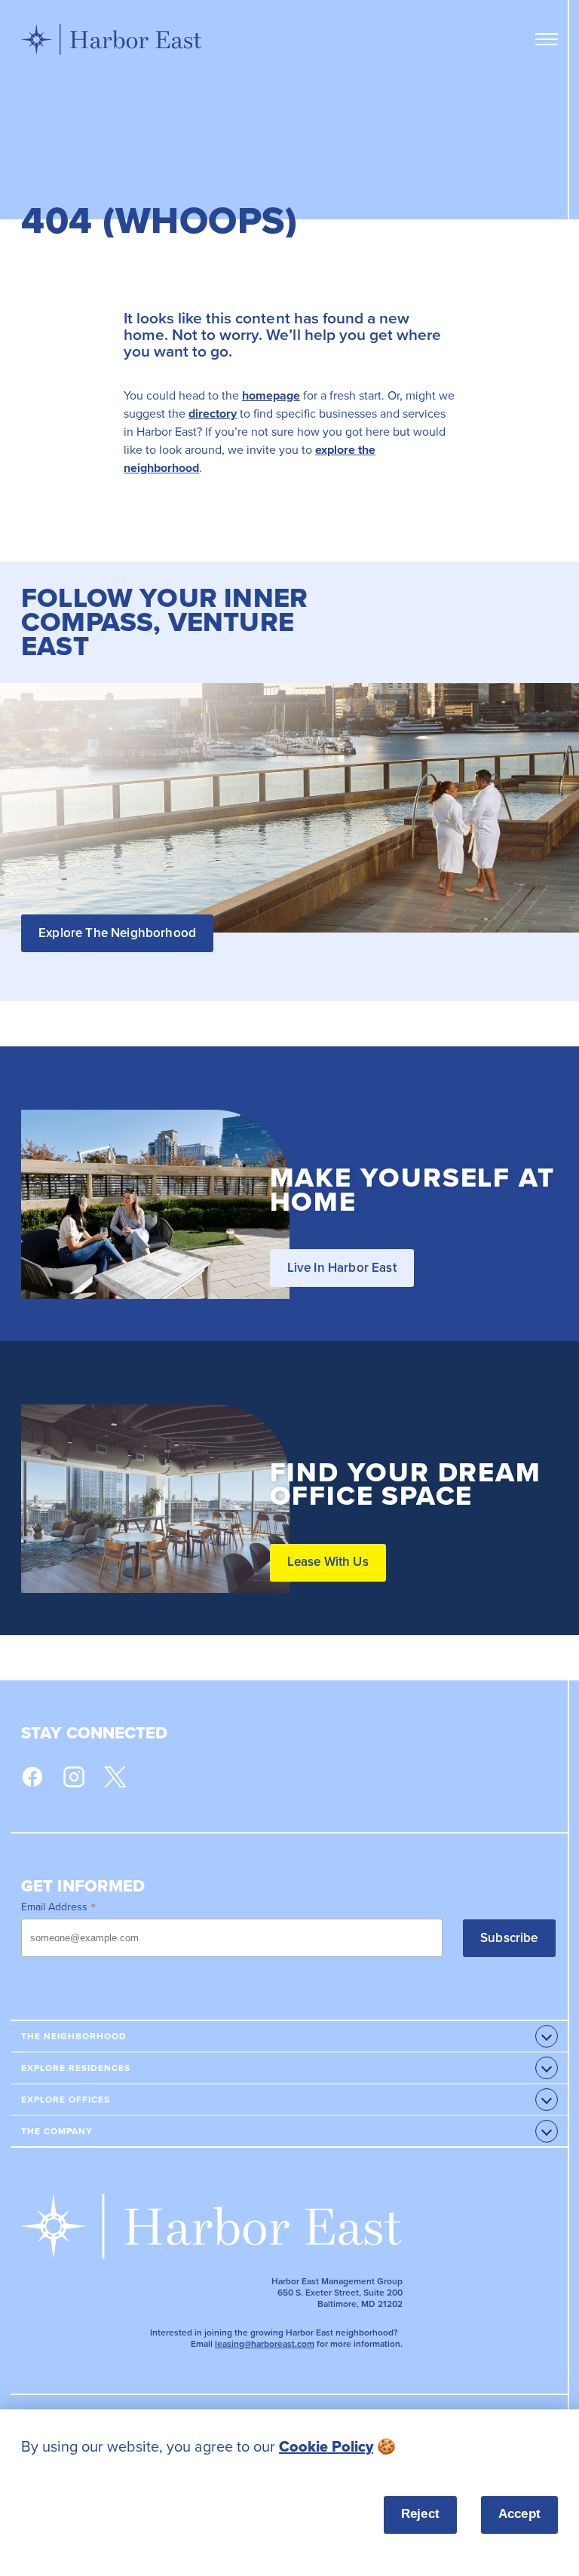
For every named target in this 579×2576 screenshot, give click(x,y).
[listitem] (289, 2447)
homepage (271, 395)
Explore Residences (76, 2068)
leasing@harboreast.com (265, 2344)
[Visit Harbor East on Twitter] (115, 1777)
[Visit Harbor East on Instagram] (74, 1777)
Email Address (58, 1907)
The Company (57, 2131)
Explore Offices (66, 2100)
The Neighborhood (74, 2036)
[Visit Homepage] (112, 39)
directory (213, 414)
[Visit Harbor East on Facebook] (32, 1777)
